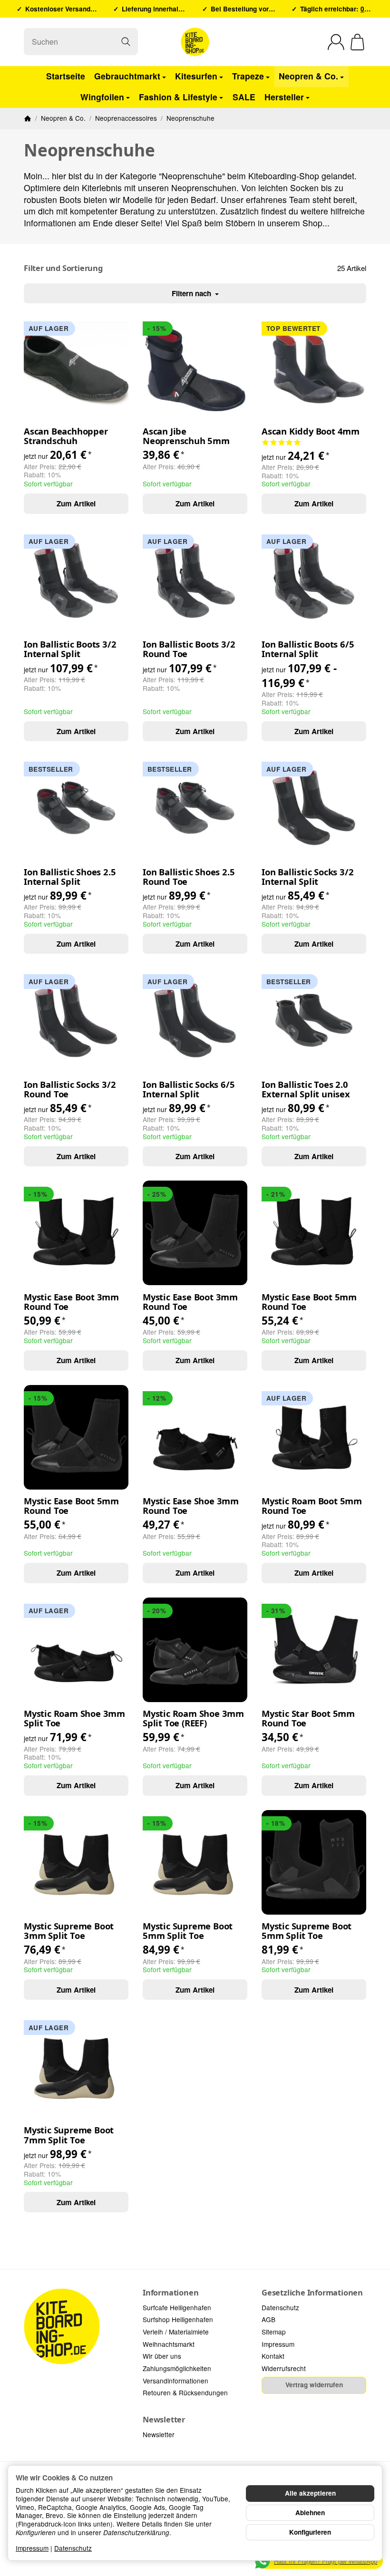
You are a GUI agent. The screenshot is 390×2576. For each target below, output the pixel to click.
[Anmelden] (336, 42)
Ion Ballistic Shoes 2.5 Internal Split (70, 877)
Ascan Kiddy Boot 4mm (311, 431)
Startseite (66, 76)
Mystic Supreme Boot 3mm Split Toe (69, 1931)
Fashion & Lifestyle (178, 97)
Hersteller (284, 97)
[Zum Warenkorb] (357, 42)
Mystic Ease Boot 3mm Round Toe (71, 1302)
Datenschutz (73, 2548)
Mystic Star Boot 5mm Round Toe (308, 1718)
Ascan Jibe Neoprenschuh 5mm (186, 436)
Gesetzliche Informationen (312, 2293)
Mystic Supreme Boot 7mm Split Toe (69, 2135)
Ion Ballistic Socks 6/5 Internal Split (189, 1089)
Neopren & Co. (308, 76)
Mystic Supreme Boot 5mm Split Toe (188, 1931)
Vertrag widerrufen (314, 2385)
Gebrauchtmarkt (127, 76)
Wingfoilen (102, 97)
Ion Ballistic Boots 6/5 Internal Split (308, 649)
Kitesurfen (196, 76)
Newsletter (164, 2420)
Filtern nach (192, 293)
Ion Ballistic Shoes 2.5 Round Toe (189, 877)
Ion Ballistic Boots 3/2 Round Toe (189, 649)
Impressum (32, 2548)
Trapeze (248, 76)
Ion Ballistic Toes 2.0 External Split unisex (306, 1089)
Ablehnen (310, 2513)
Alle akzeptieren (310, 2493)
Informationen (171, 2293)
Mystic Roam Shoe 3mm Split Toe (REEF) (193, 1718)
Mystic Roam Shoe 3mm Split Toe (74, 1718)
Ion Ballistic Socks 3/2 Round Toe (70, 1089)
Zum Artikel (76, 504)
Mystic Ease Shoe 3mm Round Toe (191, 1506)
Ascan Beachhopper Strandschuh (66, 436)
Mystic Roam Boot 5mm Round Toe (312, 1506)
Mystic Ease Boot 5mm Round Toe (309, 1302)
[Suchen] (126, 42)
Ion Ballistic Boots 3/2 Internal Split (70, 649)
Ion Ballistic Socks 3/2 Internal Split (307, 877)
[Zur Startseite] (195, 42)
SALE (244, 97)
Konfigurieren (310, 2532)
